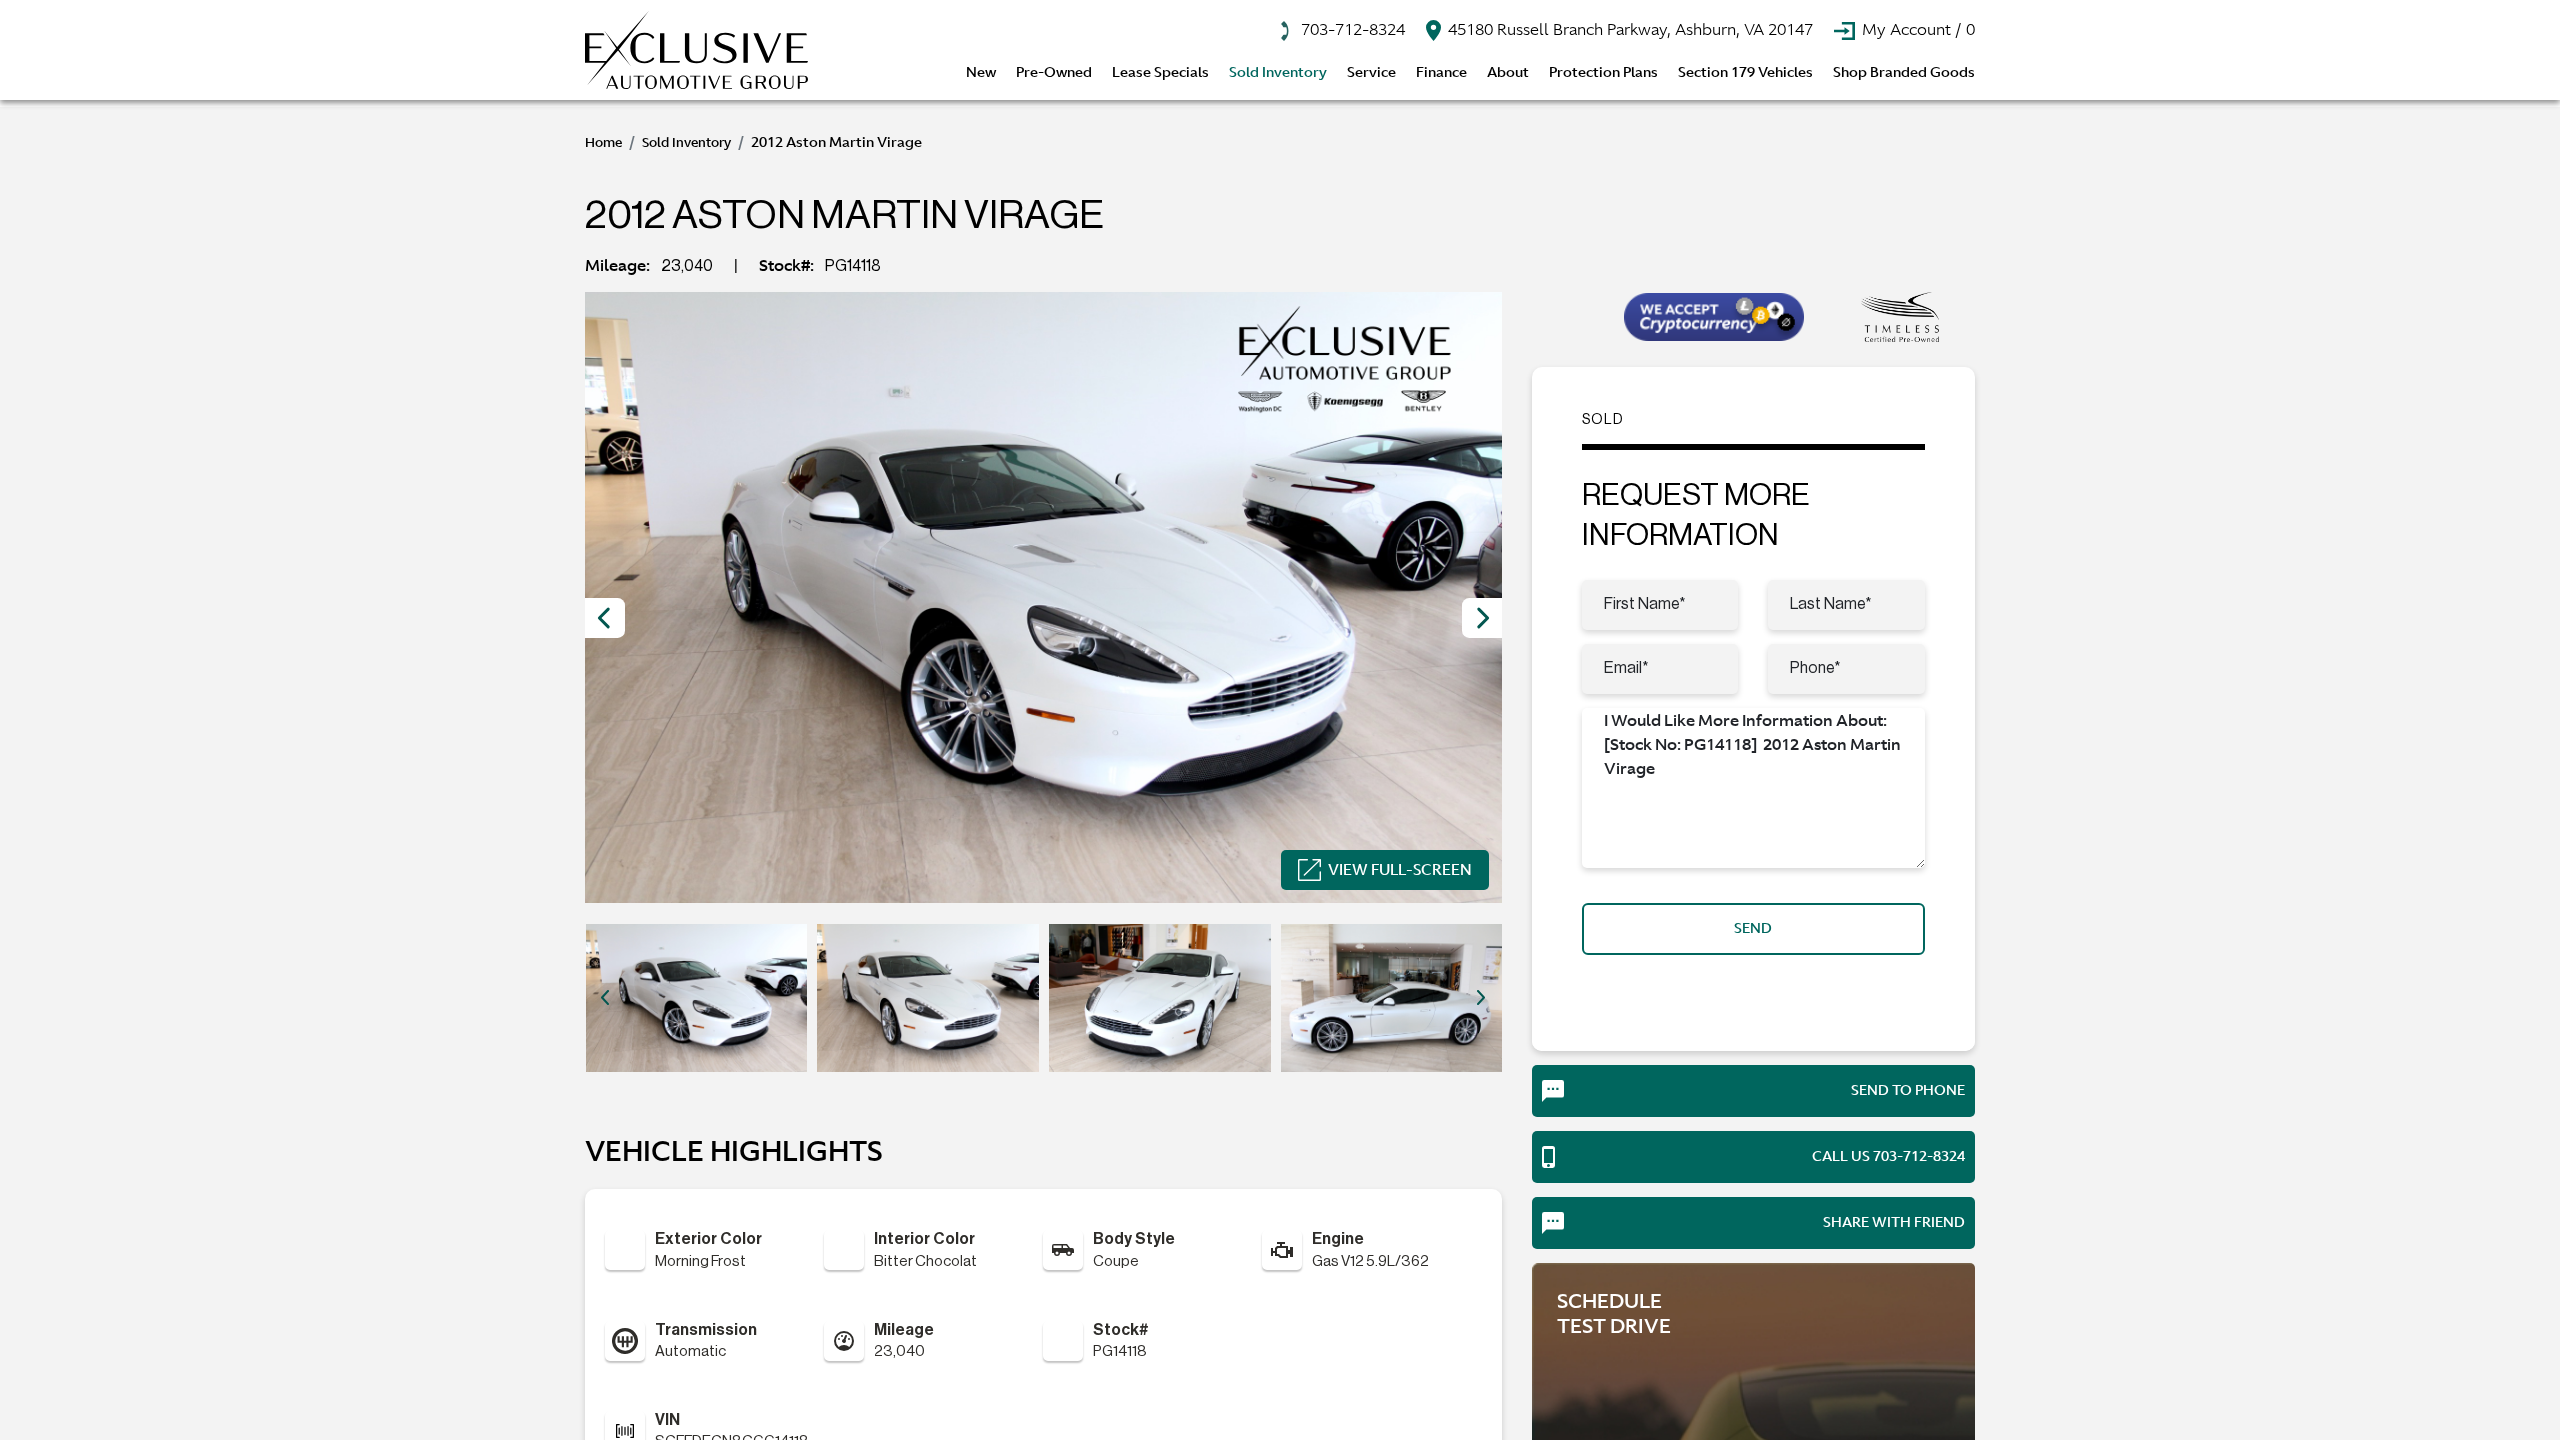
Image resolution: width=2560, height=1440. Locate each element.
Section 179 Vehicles (1745, 72)
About (1508, 72)
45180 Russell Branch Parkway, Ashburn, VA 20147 (1628, 29)
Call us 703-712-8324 (1888, 1156)
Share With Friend (1894, 1222)
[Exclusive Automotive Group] (696, 50)
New (981, 72)
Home (603, 142)
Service (1371, 72)
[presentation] (605, 618)
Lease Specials (1160, 72)
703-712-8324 (1351, 29)
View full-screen (1400, 869)
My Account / (1916, 29)
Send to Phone (1908, 1090)
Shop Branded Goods (1904, 72)
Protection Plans (1603, 72)
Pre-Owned (1054, 72)
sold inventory (686, 142)
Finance (1441, 72)
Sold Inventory (1278, 72)
